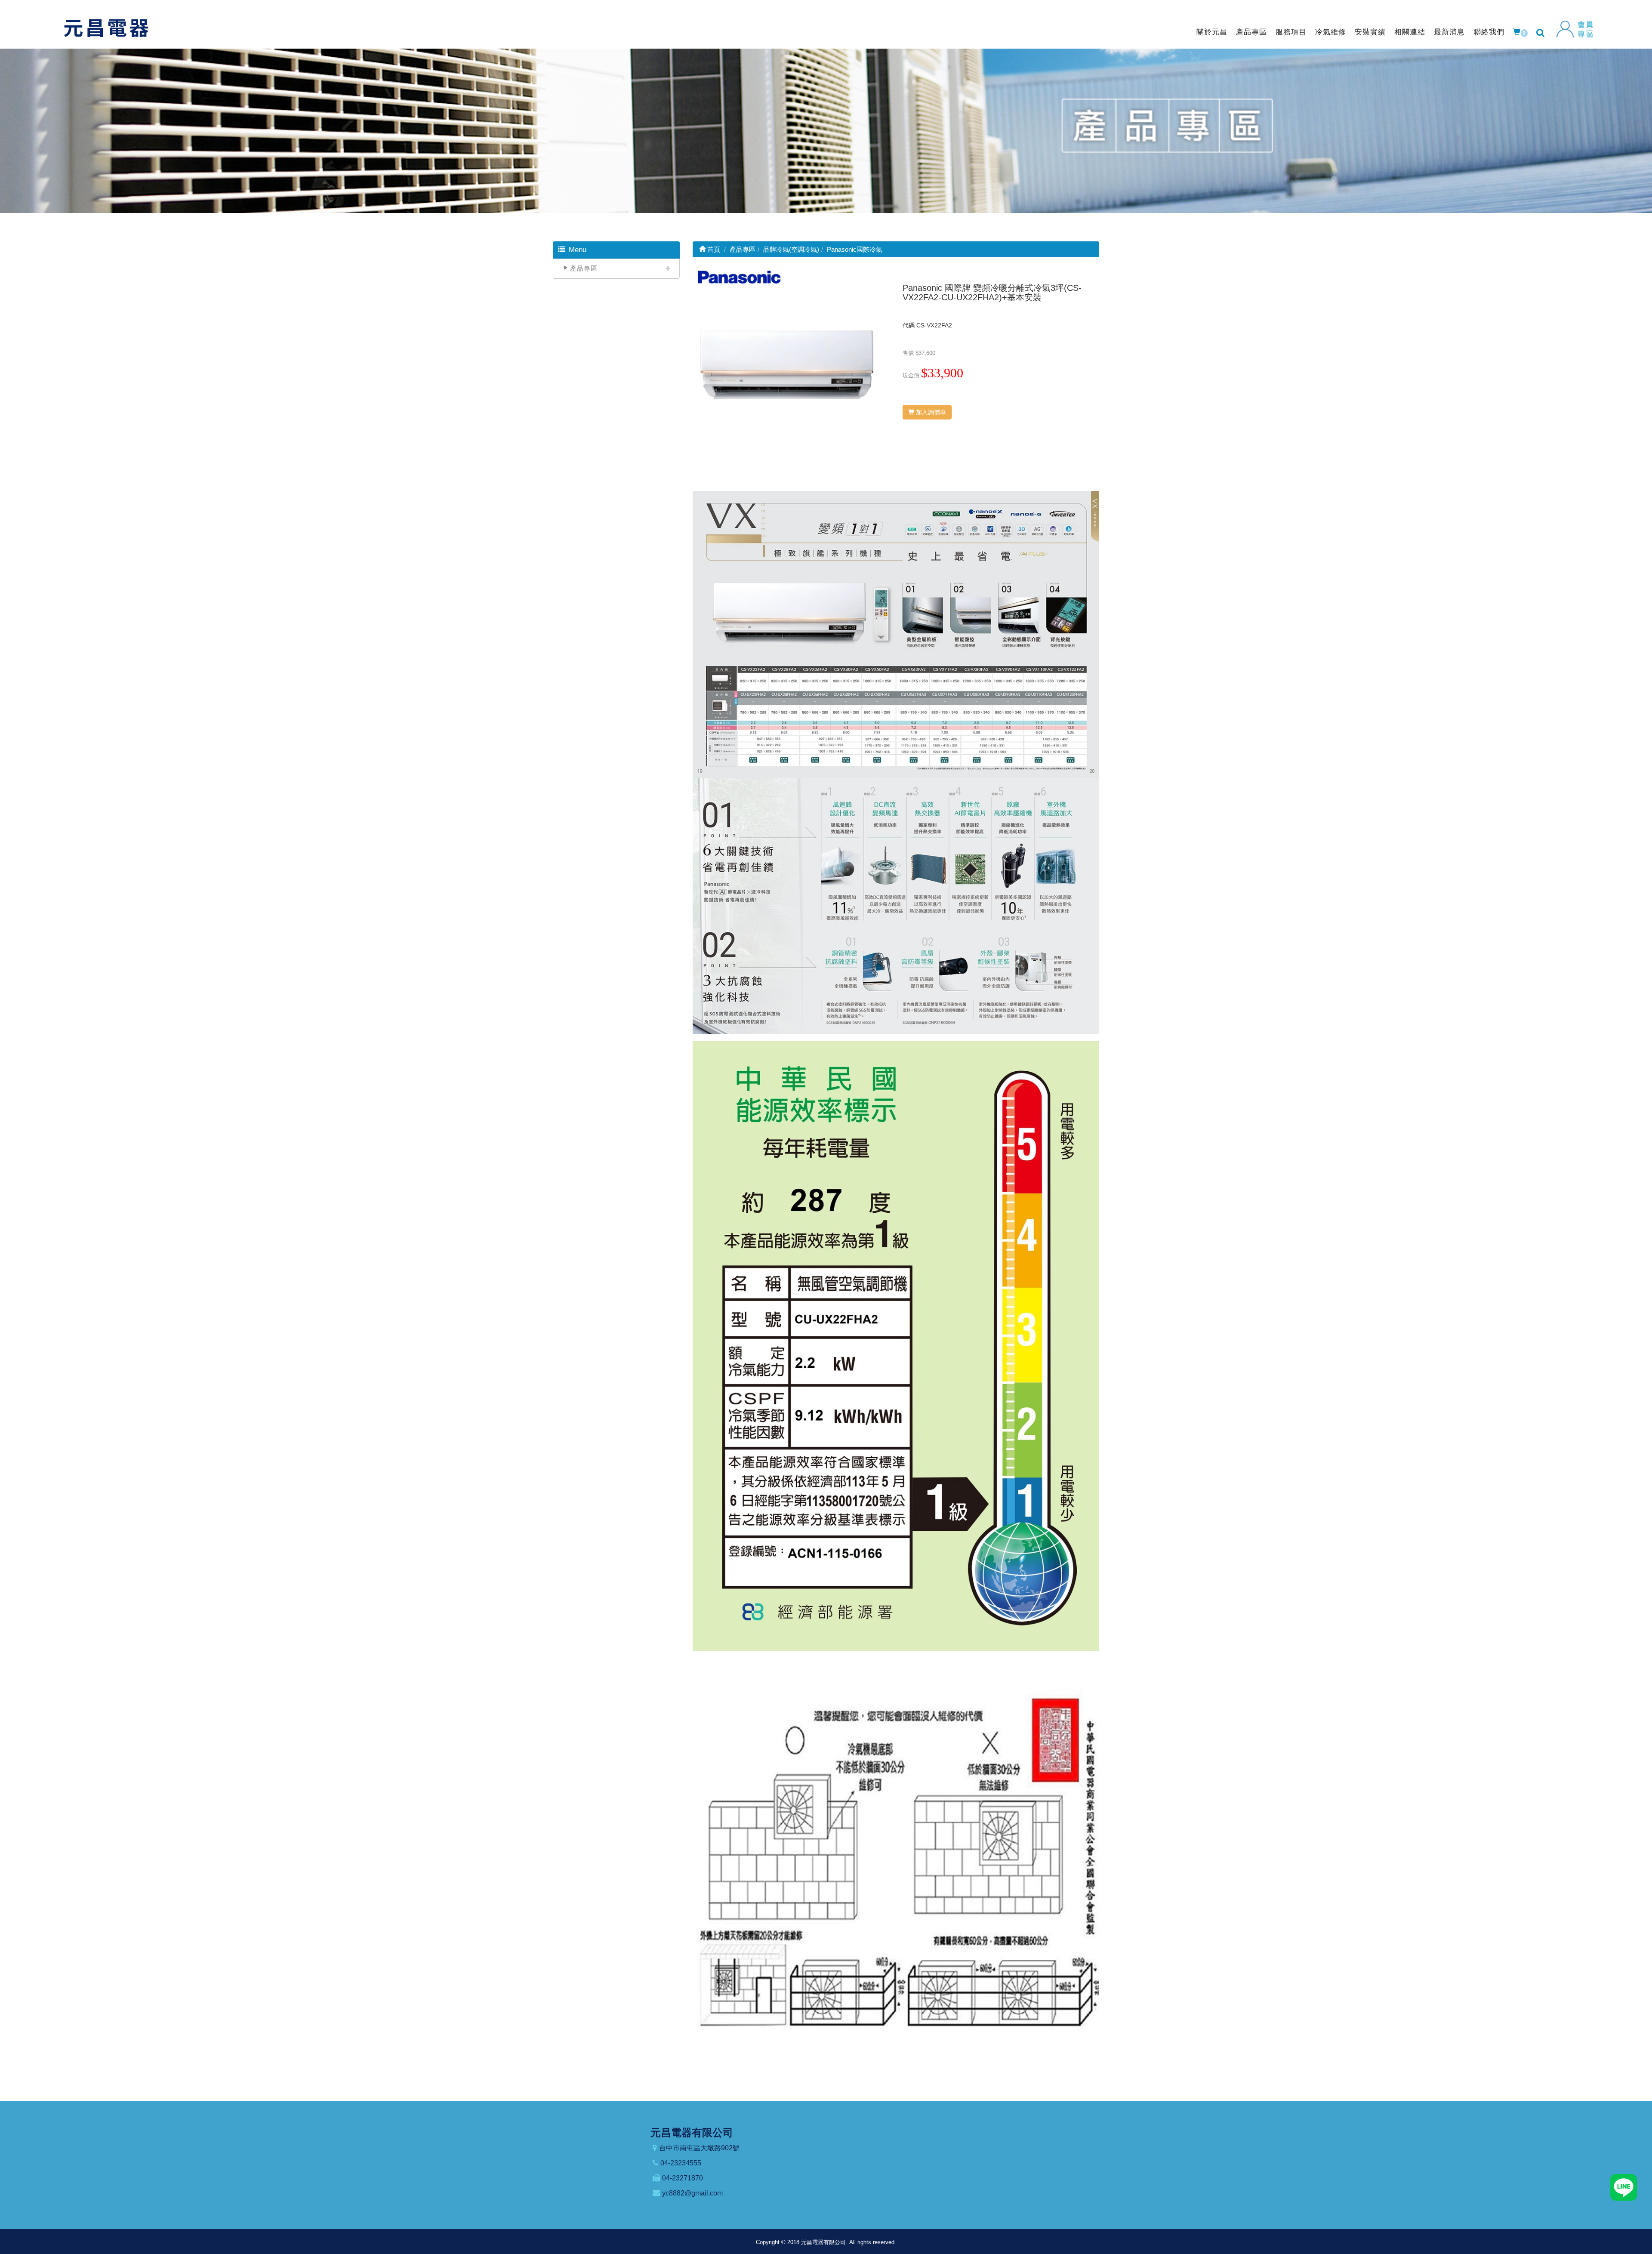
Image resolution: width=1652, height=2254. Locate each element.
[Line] (1624, 2187)
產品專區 (1251, 32)
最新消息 (1449, 32)
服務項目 (1291, 32)
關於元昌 (1212, 32)
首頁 (713, 249)
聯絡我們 (1489, 32)
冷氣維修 (1331, 32)
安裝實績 (1370, 32)
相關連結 (1410, 32)
